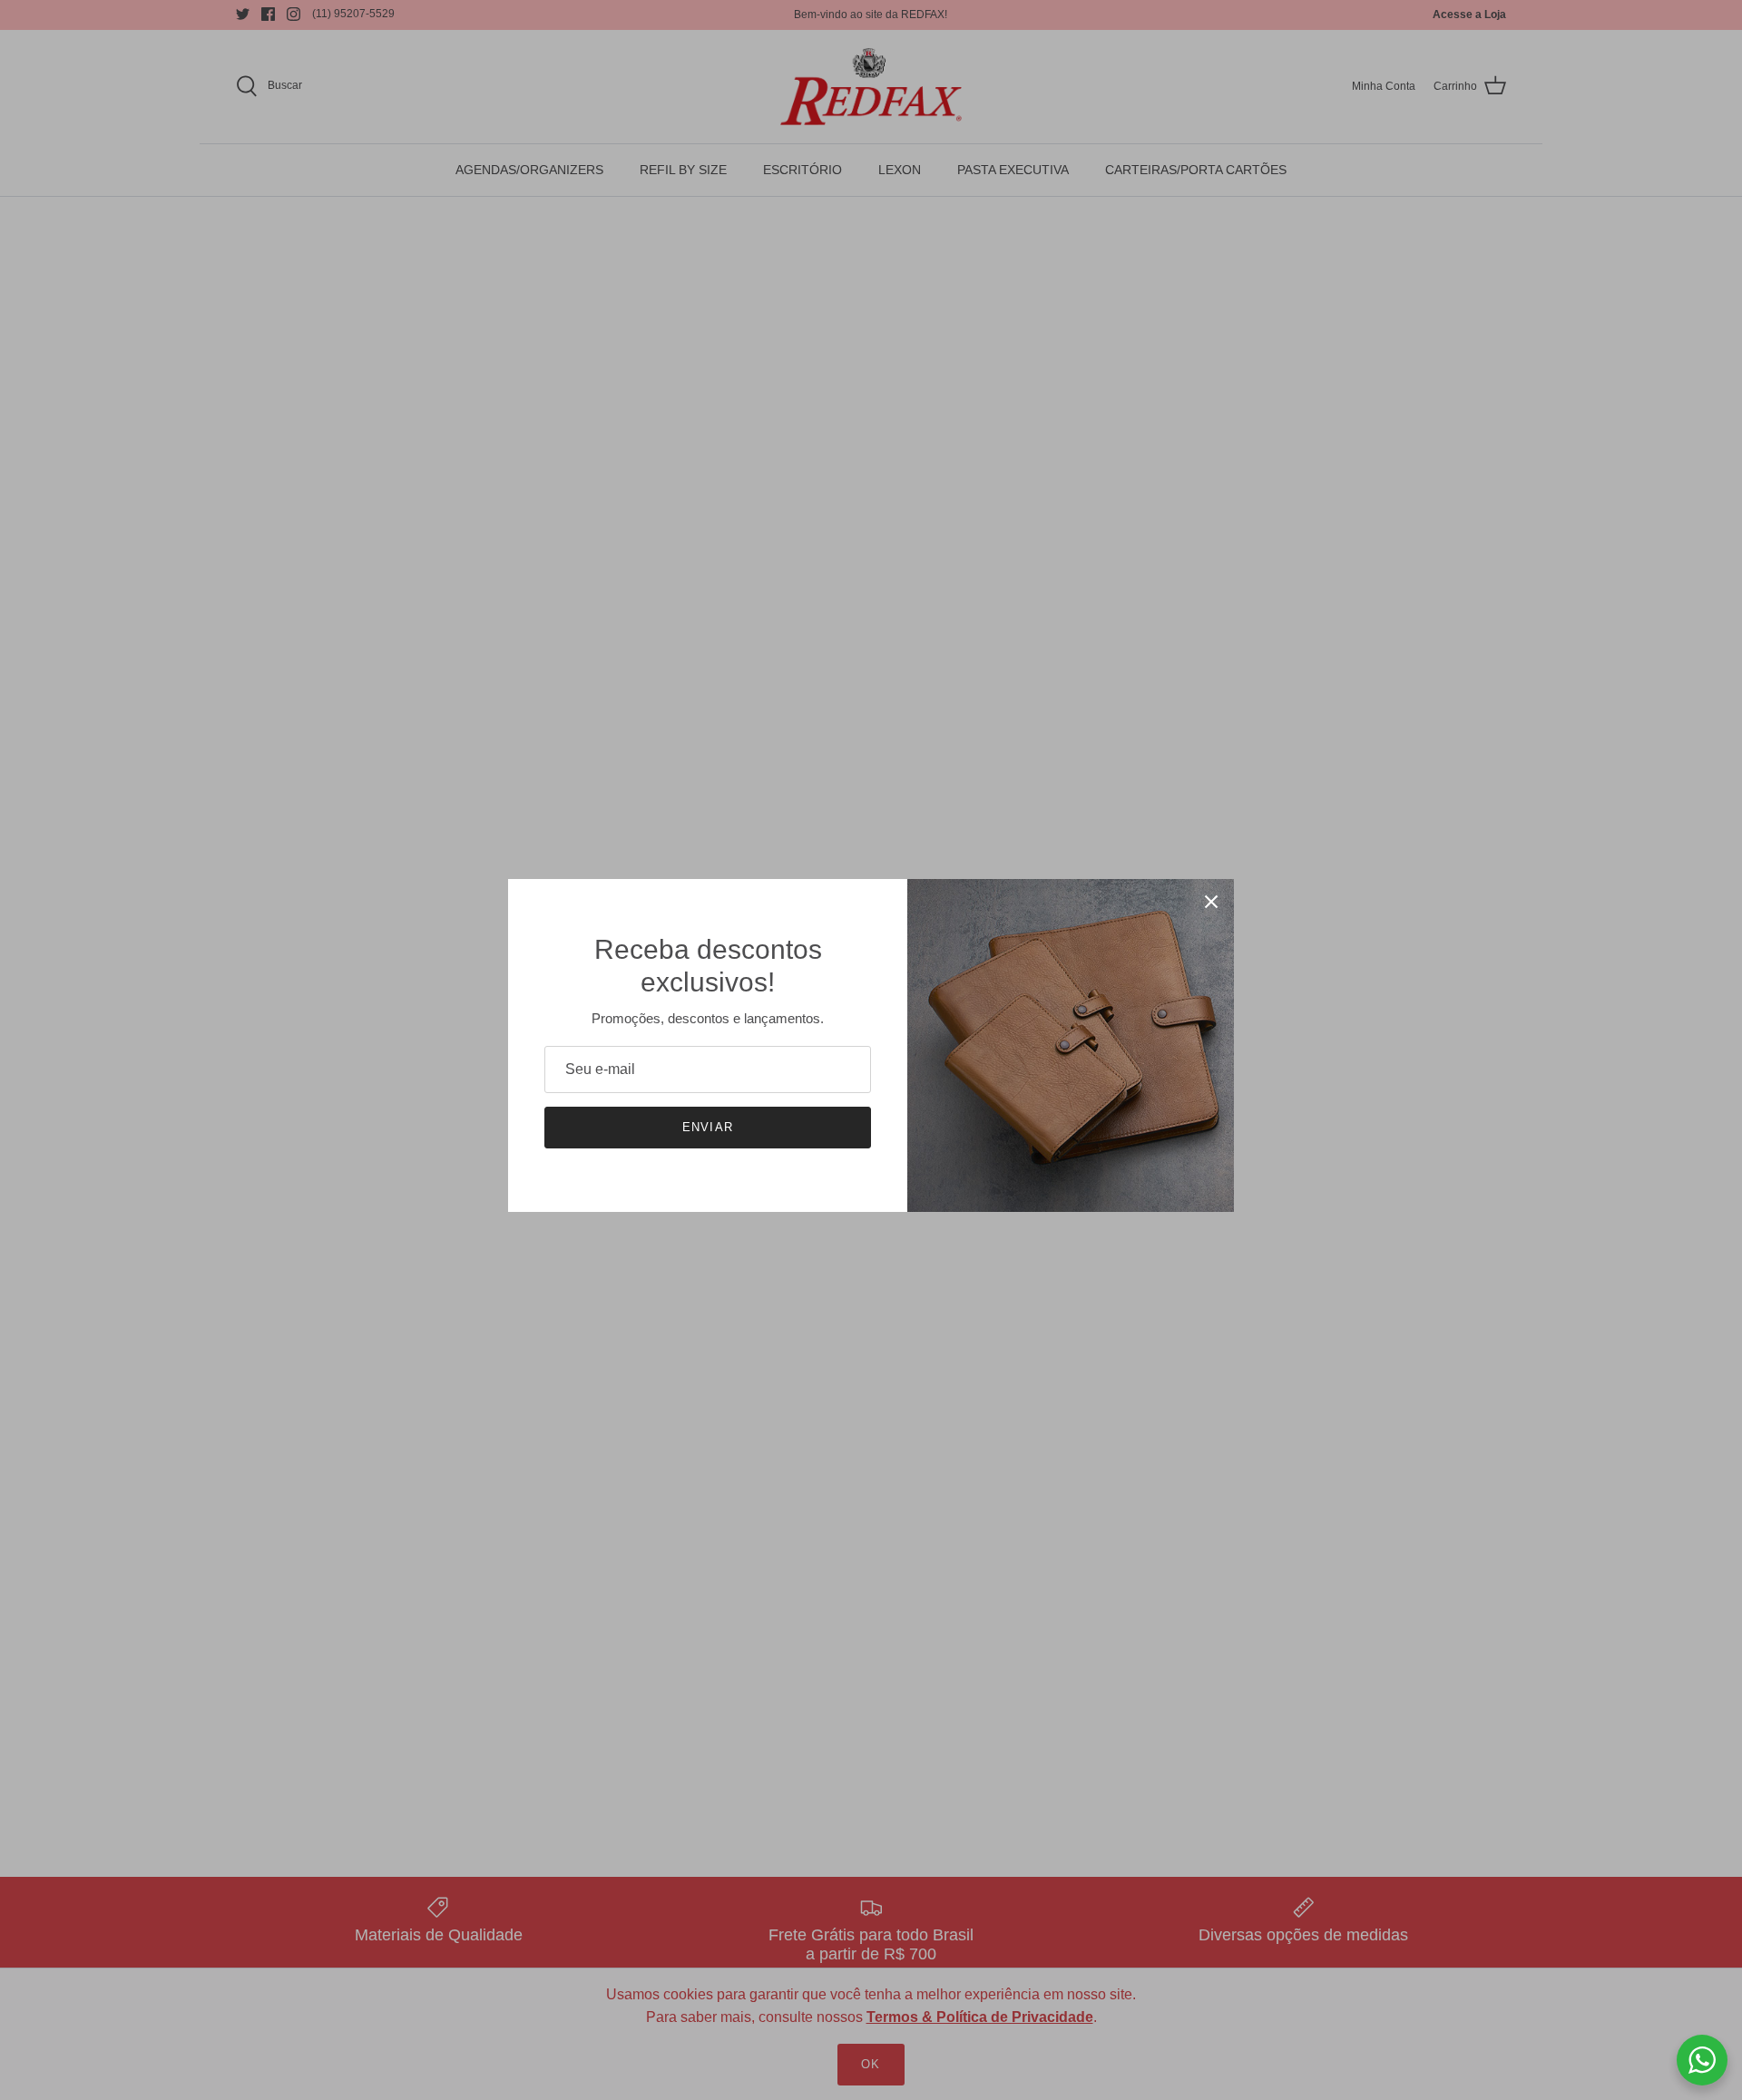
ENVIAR (707, 1127)
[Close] (1211, 902)
